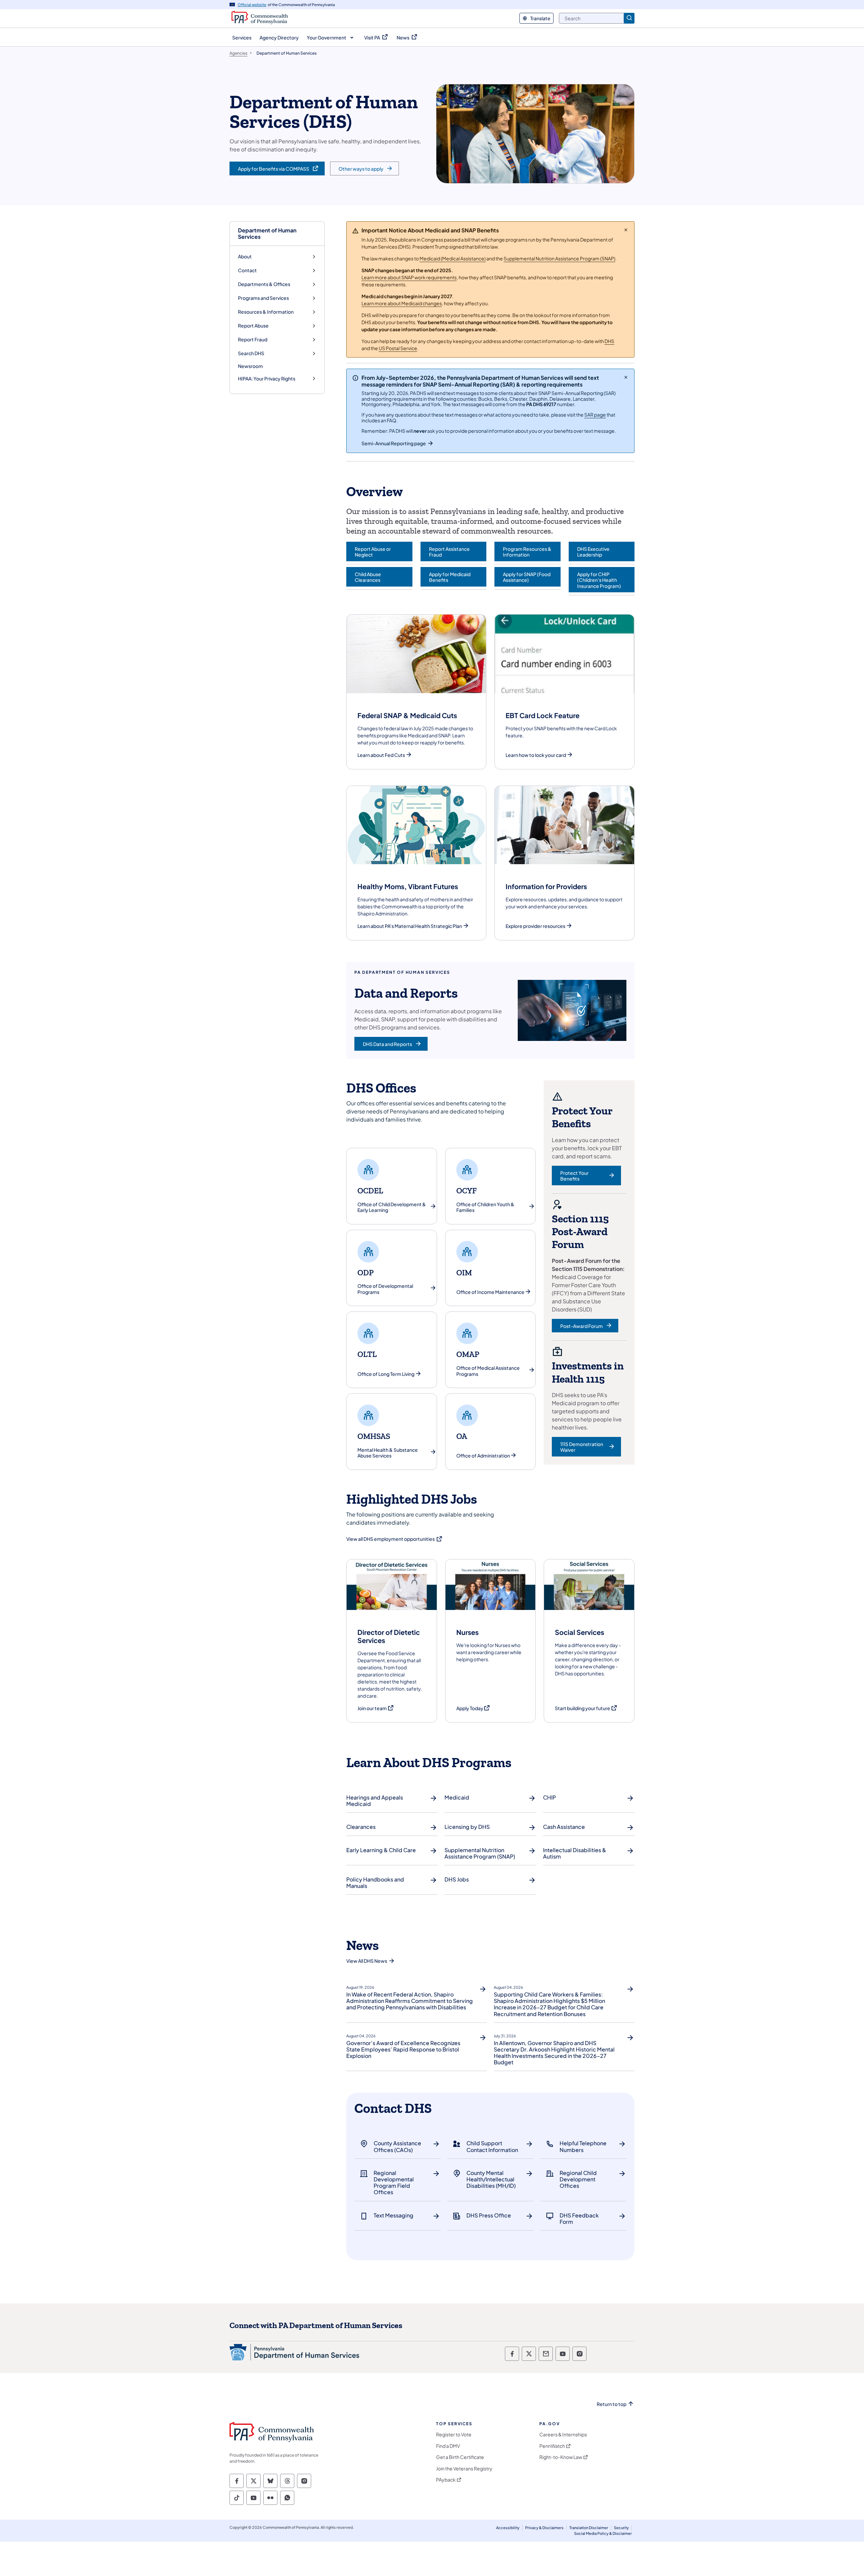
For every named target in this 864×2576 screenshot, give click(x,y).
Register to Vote (454, 2435)
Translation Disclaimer (589, 2528)
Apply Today (474, 1708)
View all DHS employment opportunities (395, 1539)
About (245, 257)
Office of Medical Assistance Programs (488, 1371)
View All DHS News (367, 1961)
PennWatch (552, 2446)
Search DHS (251, 353)
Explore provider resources (535, 926)
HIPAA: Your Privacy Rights (267, 379)
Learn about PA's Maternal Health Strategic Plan (410, 926)
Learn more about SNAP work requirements (409, 277)
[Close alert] (626, 230)
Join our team (376, 1708)
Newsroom (250, 366)
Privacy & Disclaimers (544, 2528)
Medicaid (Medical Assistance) (453, 258)
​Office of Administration (483, 1456)
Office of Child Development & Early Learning (392, 1207)
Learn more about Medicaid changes (402, 303)
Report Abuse (253, 326)
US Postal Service (398, 348)
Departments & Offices (264, 284)
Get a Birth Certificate (460, 2457)
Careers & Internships (563, 2435)
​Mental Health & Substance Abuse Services (388, 1453)
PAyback (446, 2480)
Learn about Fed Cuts (381, 755)
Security (621, 2528)
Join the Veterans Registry (464, 2469)
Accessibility (508, 2528)
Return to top (612, 2404)
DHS (609, 341)
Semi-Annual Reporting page (394, 443)
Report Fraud (253, 339)
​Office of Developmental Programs (385, 1289)
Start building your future (586, 1708)
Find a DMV (448, 2446)
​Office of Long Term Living (386, 1374)
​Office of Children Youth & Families (485, 1207)
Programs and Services (263, 298)
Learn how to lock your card (536, 755)
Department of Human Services (267, 233)
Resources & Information (266, 312)
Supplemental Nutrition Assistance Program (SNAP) (559, 258)
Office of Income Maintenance (490, 1292)
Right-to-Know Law (561, 2457)
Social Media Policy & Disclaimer (603, 2533)
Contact (247, 270)
